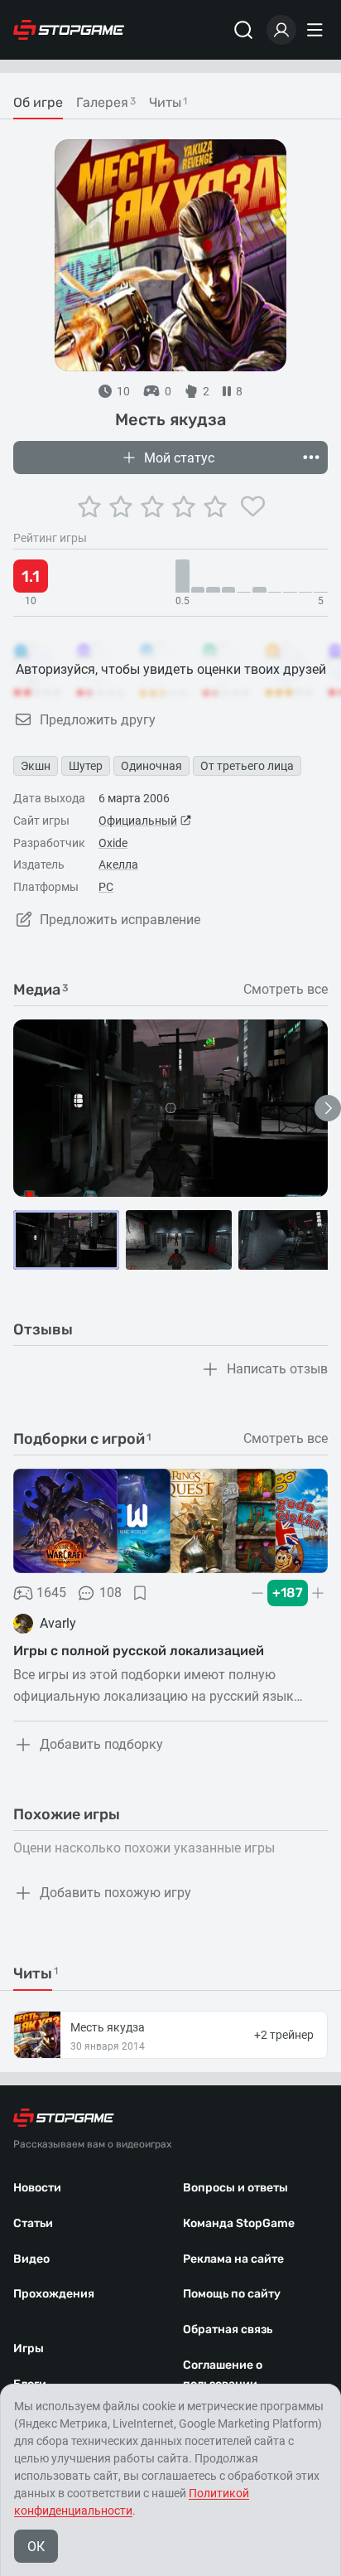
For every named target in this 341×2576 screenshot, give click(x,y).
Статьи (33, 2223)
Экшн (36, 766)
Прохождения (54, 2294)
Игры (29, 2348)
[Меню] (317, 30)
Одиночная (151, 766)
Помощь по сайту (232, 2294)
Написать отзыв (277, 1369)
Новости (37, 2188)
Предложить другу (98, 720)
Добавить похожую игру (115, 1893)
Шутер (86, 766)
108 (110, 1593)
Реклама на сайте (233, 2259)
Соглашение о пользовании (223, 2375)
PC (106, 887)
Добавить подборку (101, 1744)
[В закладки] (140, 1593)
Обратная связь (228, 2329)
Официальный (138, 821)
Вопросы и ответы (235, 2188)
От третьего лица (247, 766)
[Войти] (281, 30)
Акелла (118, 864)
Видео (31, 2259)
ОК (36, 2547)
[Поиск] (243, 30)
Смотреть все (286, 990)
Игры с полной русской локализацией (139, 1651)
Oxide (113, 843)
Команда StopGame (239, 2223)
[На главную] (69, 30)
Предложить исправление (120, 920)
